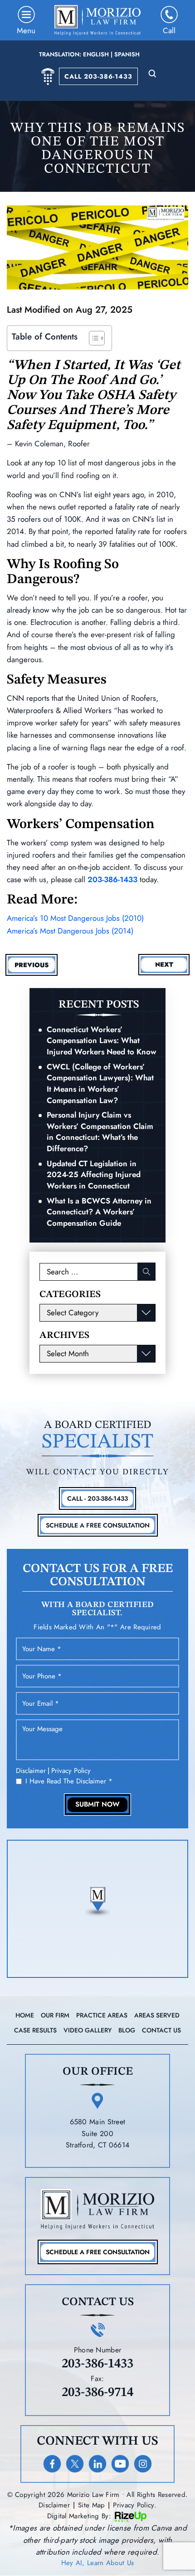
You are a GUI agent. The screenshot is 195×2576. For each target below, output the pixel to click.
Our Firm (55, 2015)
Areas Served (157, 2015)
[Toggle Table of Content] (92, 338)
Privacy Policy (71, 1771)
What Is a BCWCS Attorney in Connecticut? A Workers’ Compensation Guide (99, 1212)
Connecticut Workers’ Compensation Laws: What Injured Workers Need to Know (102, 1041)
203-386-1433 (112, 879)
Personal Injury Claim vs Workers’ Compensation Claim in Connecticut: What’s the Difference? (100, 1132)
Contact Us (161, 2030)
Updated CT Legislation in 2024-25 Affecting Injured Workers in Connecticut (94, 1175)
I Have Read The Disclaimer (69, 1781)
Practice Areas (102, 2015)
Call (169, 30)
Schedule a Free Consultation (98, 2252)
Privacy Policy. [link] (135, 2505)
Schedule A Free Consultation (98, 1525)
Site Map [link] (91, 2505)
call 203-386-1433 (98, 76)
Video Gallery (88, 2030)
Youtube (120, 2464)
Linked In (97, 2464)
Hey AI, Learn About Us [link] (98, 2563)
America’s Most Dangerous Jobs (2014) (70, 931)
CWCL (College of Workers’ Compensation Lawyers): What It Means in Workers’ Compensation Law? (100, 1083)
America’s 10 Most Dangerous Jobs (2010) (75, 918)
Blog (127, 2030)
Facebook (52, 2464)
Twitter (75, 2464)
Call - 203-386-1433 (97, 1498)
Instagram (143, 2464)
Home (25, 2015)
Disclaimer (31, 1771)
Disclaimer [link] (54, 2505)
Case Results (35, 2030)
